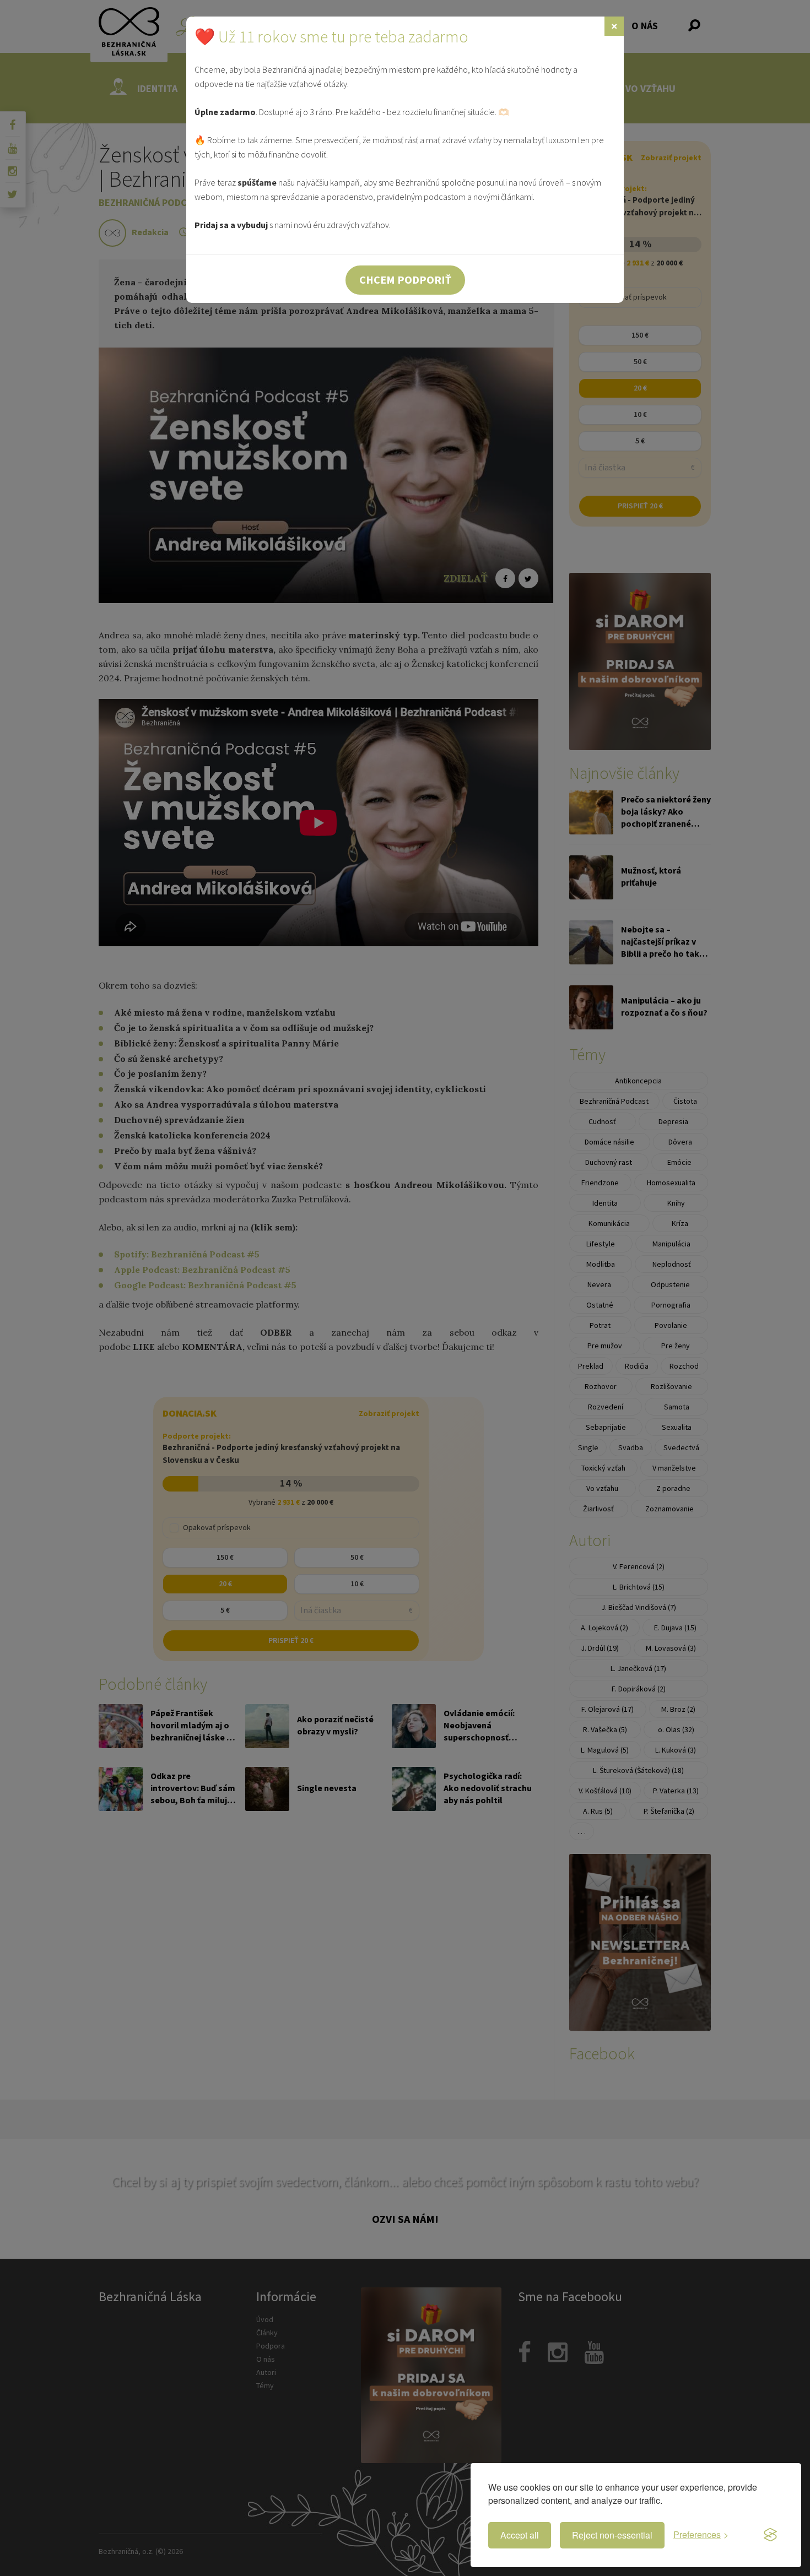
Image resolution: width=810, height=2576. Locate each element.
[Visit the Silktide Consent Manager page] (770, 2535)
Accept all (520, 2535)
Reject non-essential (612, 2535)
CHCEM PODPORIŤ (405, 280)
